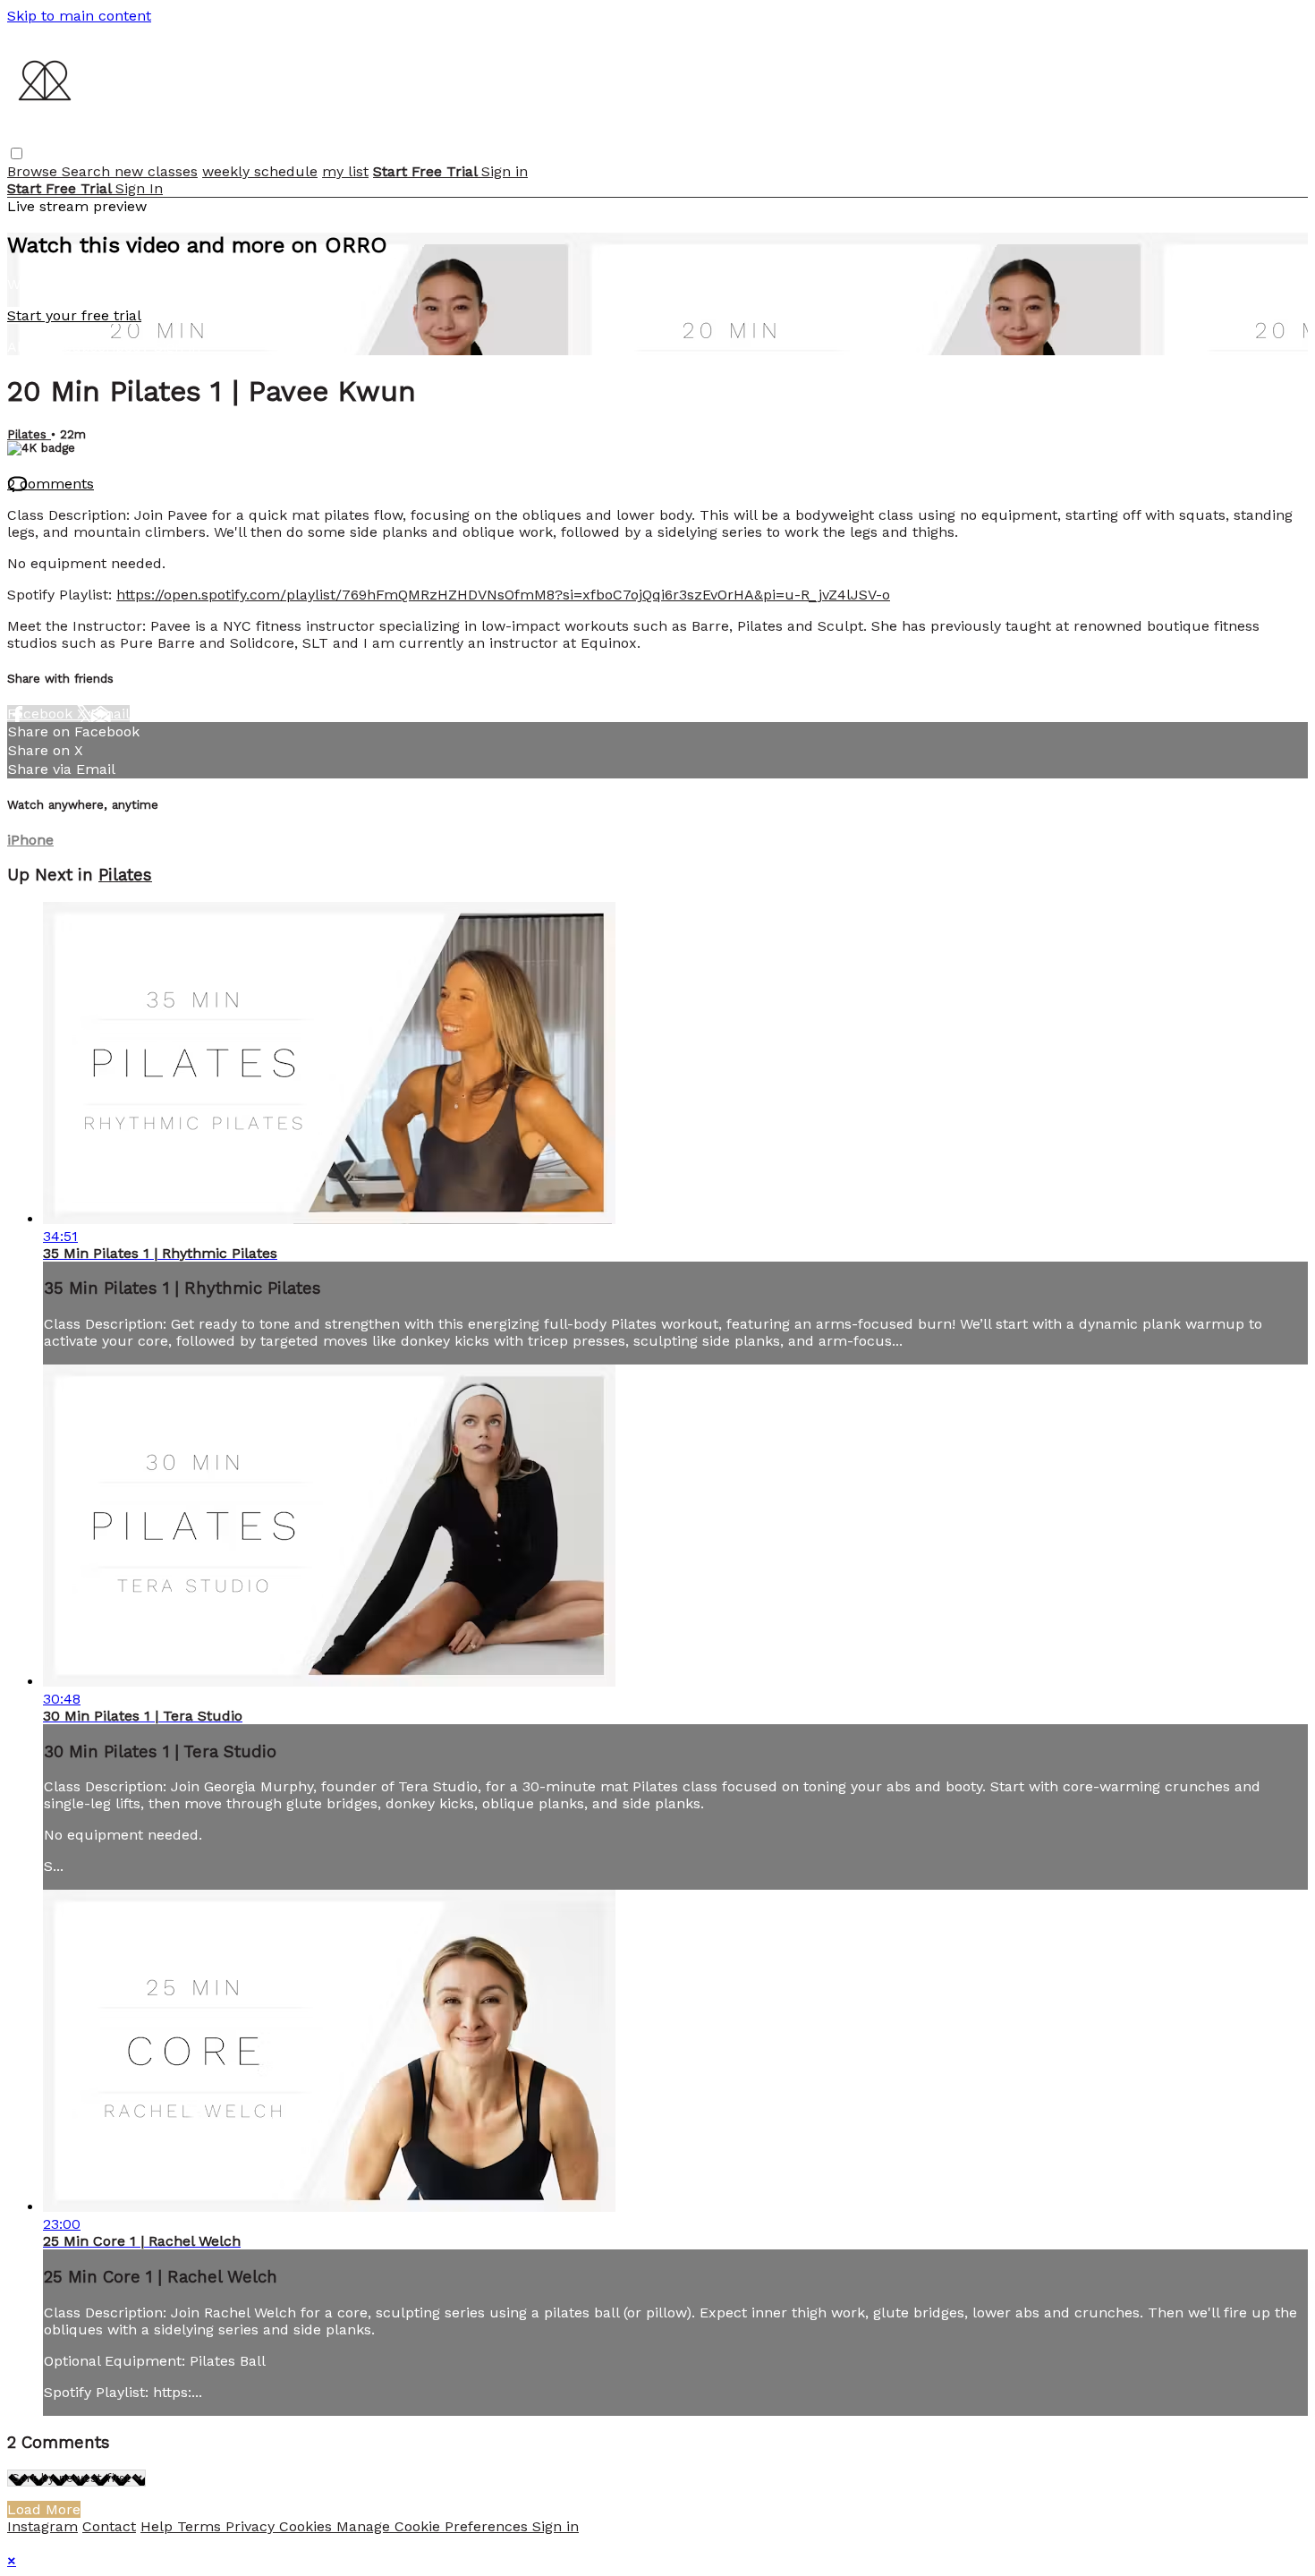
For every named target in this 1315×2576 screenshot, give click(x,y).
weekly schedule (260, 171)
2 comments (51, 484)
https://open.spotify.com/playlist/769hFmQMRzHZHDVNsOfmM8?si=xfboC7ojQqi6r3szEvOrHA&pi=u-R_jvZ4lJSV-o (503, 595)
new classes (156, 171)
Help (159, 2526)
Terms (201, 2526)
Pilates (29, 434)
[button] (17, 153)
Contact (109, 2526)
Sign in (505, 171)
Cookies (308, 2526)
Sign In (139, 188)
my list (345, 171)
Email (110, 714)
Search (88, 171)
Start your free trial (74, 315)
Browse (34, 171)
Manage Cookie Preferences (434, 2526)
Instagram (42, 2526)
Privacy (252, 2526)
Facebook (42, 714)
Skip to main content (79, 16)
